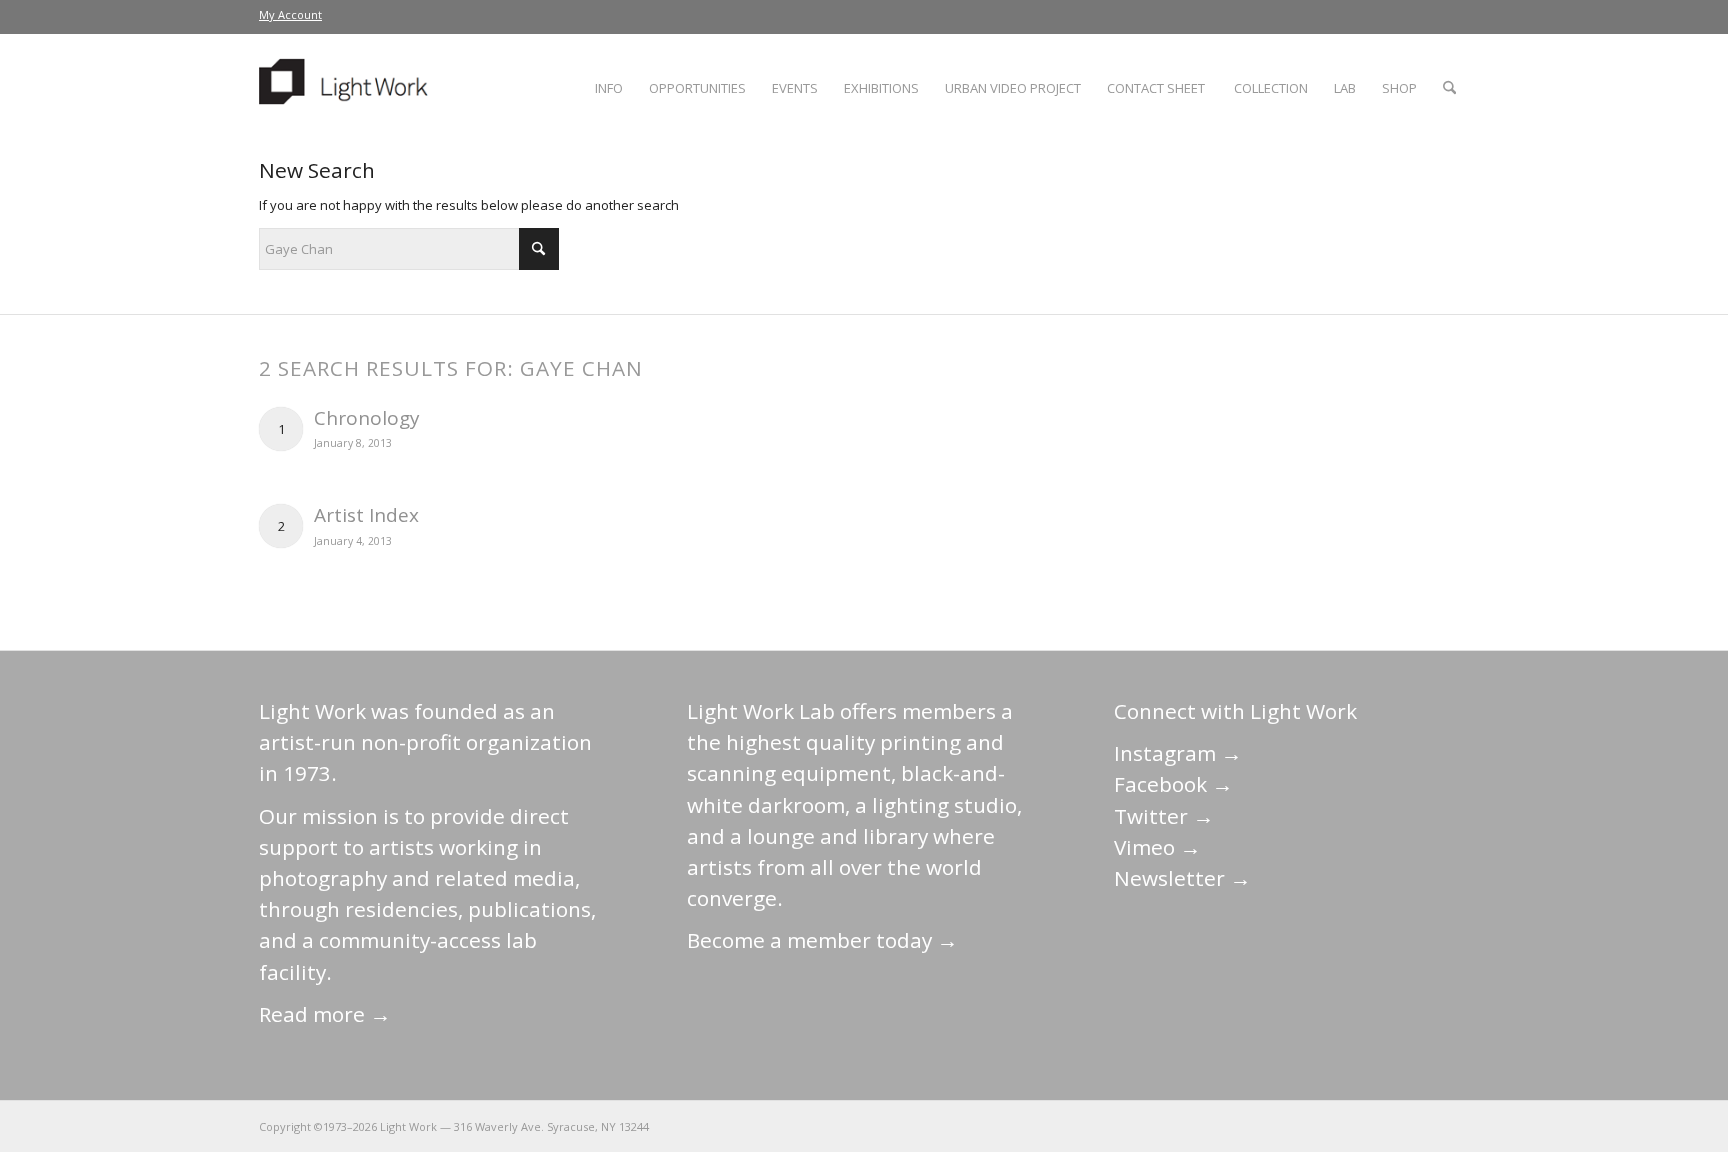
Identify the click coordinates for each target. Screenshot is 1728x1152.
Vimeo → (1157, 847)
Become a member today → (822, 940)
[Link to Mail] (1274, 1126)
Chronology (367, 418)
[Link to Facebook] (1334, 1126)
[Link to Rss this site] (1454, 1126)
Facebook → (1173, 784)
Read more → (325, 1014)
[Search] (1449, 88)
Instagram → (1178, 753)
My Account (290, 14)
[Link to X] (1304, 1126)
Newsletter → (1182, 878)
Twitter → (1164, 816)
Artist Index (366, 515)
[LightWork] (347, 88)
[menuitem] (290, 15)
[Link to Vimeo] (1394, 1126)
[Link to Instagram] (1364, 1126)
